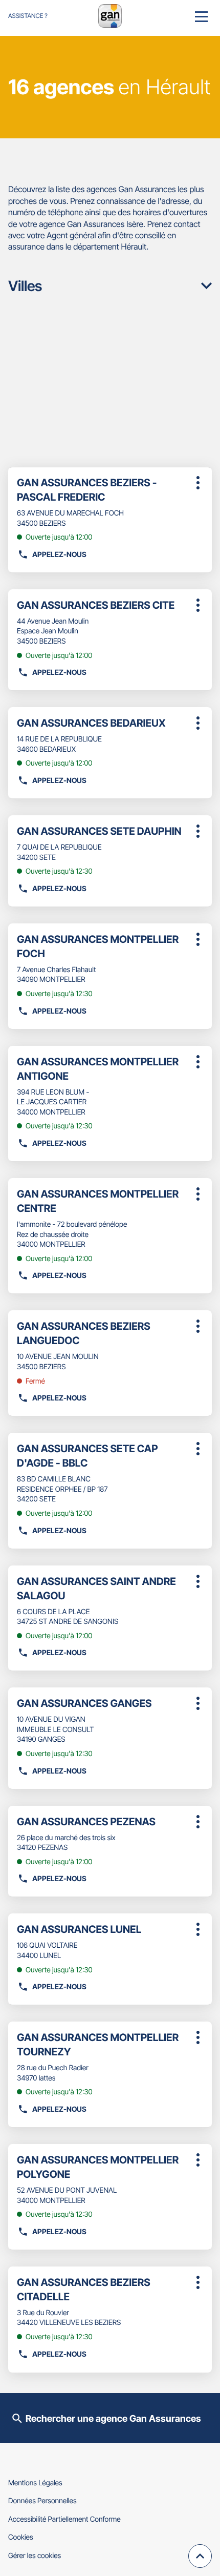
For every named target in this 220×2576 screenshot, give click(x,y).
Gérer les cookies (35, 2556)
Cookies (21, 2537)
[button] (201, 16)
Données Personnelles (42, 2501)
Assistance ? (28, 16)
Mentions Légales (35, 2483)
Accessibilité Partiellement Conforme (64, 2519)
